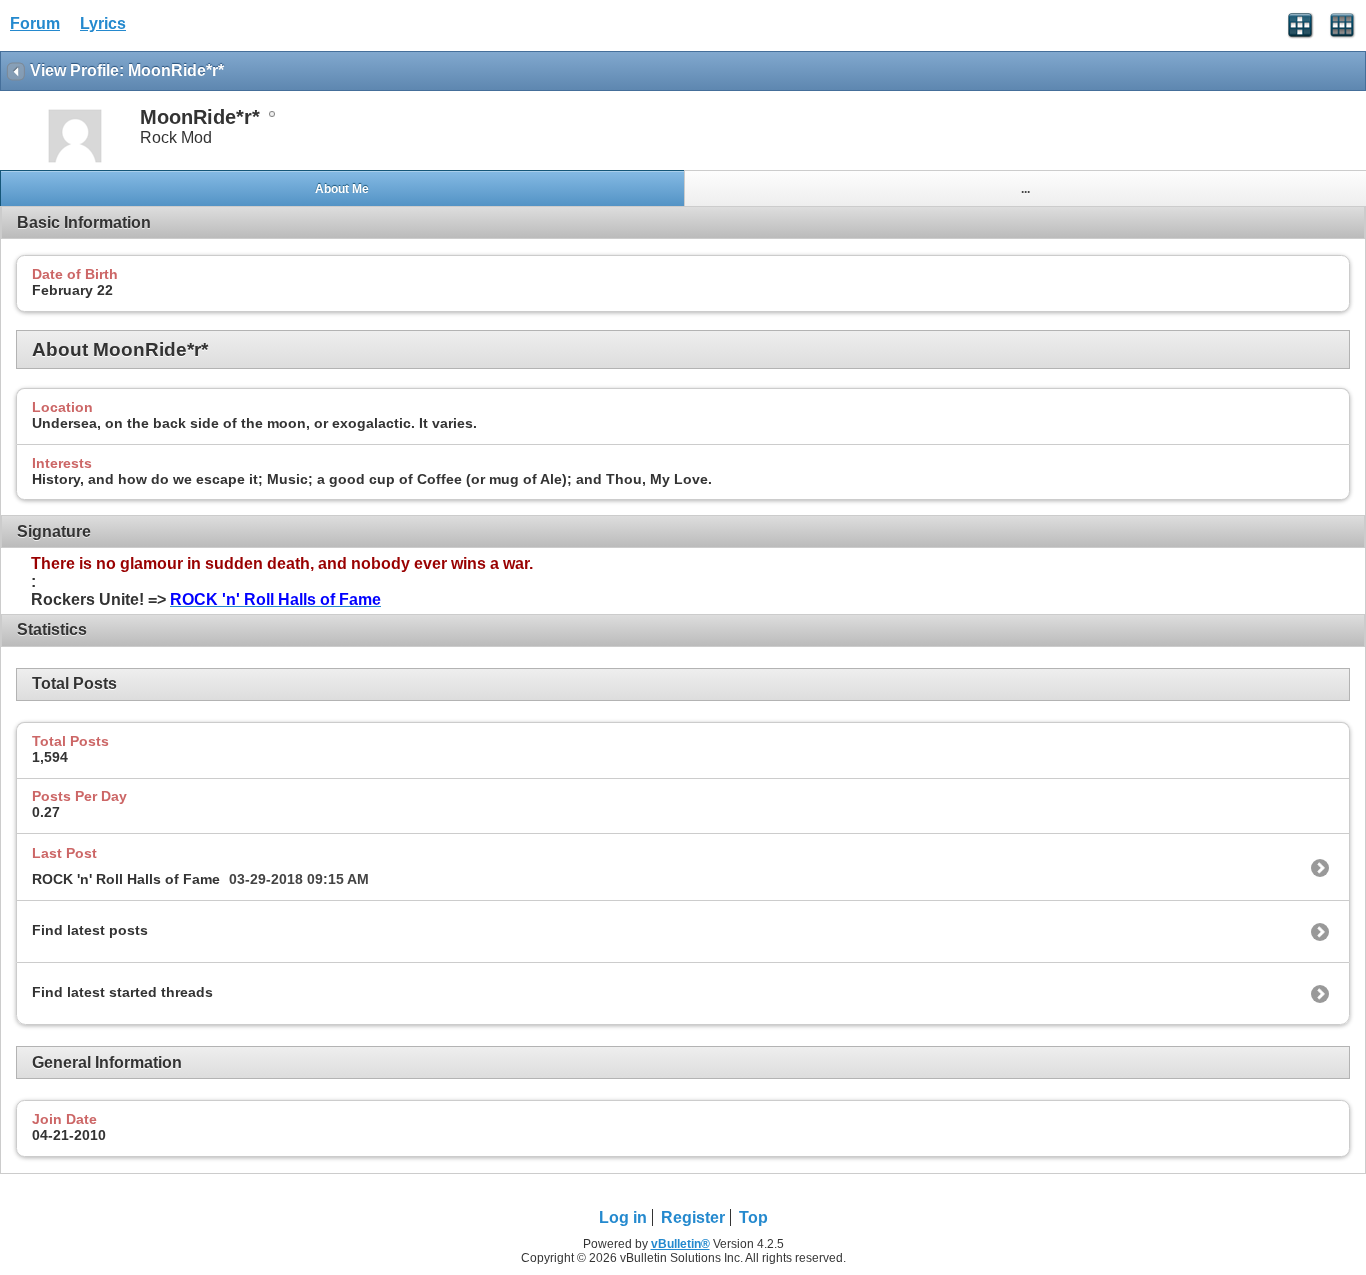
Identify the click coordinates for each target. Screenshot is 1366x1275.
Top (753, 1217)
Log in (623, 1217)
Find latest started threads (122, 992)
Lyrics (103, 23)
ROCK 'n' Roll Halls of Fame (126, 879)
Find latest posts (90, 930)
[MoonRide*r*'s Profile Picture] (75, 160)
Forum (35, 23)
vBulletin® (680, 1244)
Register (693, 1217)
